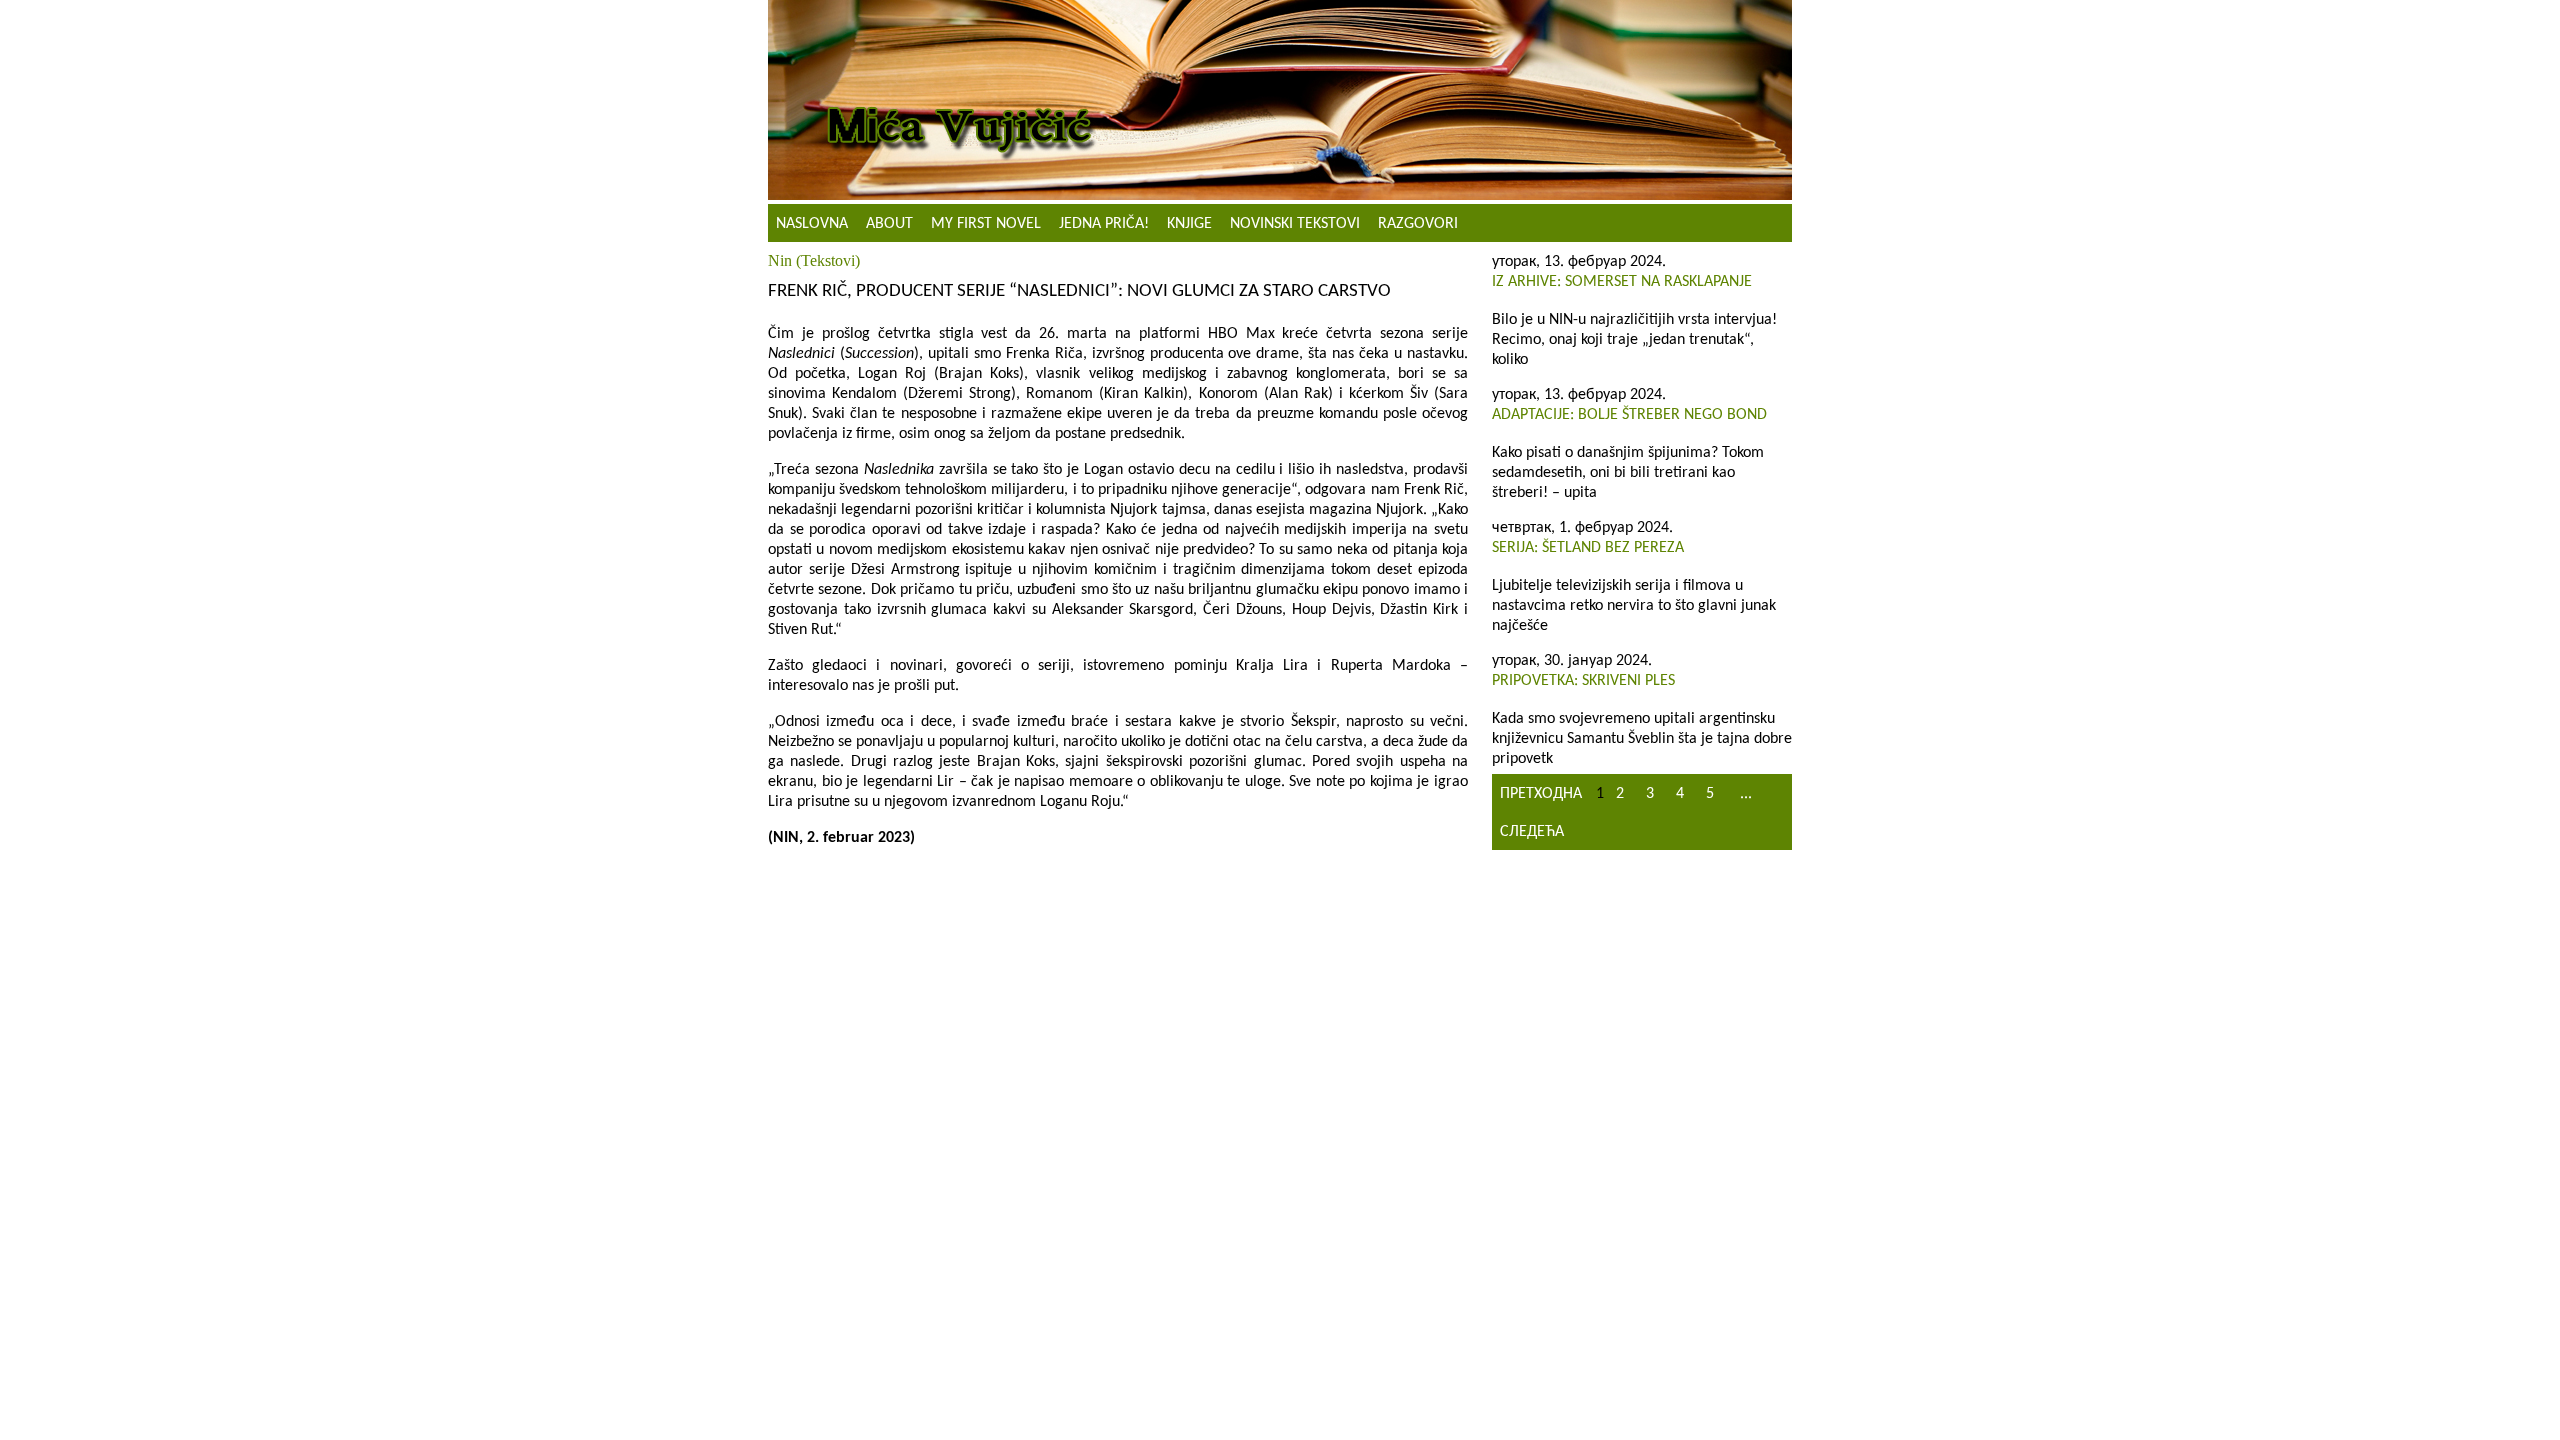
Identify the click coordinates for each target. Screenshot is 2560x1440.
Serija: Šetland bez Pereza (1588, 548)
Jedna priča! (1104, 224)
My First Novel (986, 224)
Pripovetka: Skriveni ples (1583, 681)
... (1746, 794)
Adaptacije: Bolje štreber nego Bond (1629, 415)
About (889, 224)
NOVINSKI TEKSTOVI (1295, 224)
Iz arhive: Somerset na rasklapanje (1622, 282)
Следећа (1532, 832)
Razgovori (1418, 224)
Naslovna (812, 224)
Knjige (1189, 224)
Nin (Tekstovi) (814, 260)
